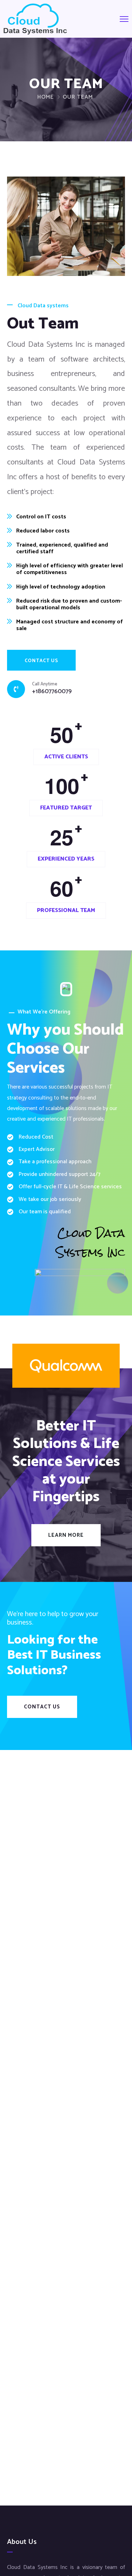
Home (46, 97)
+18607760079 (52, 692)
